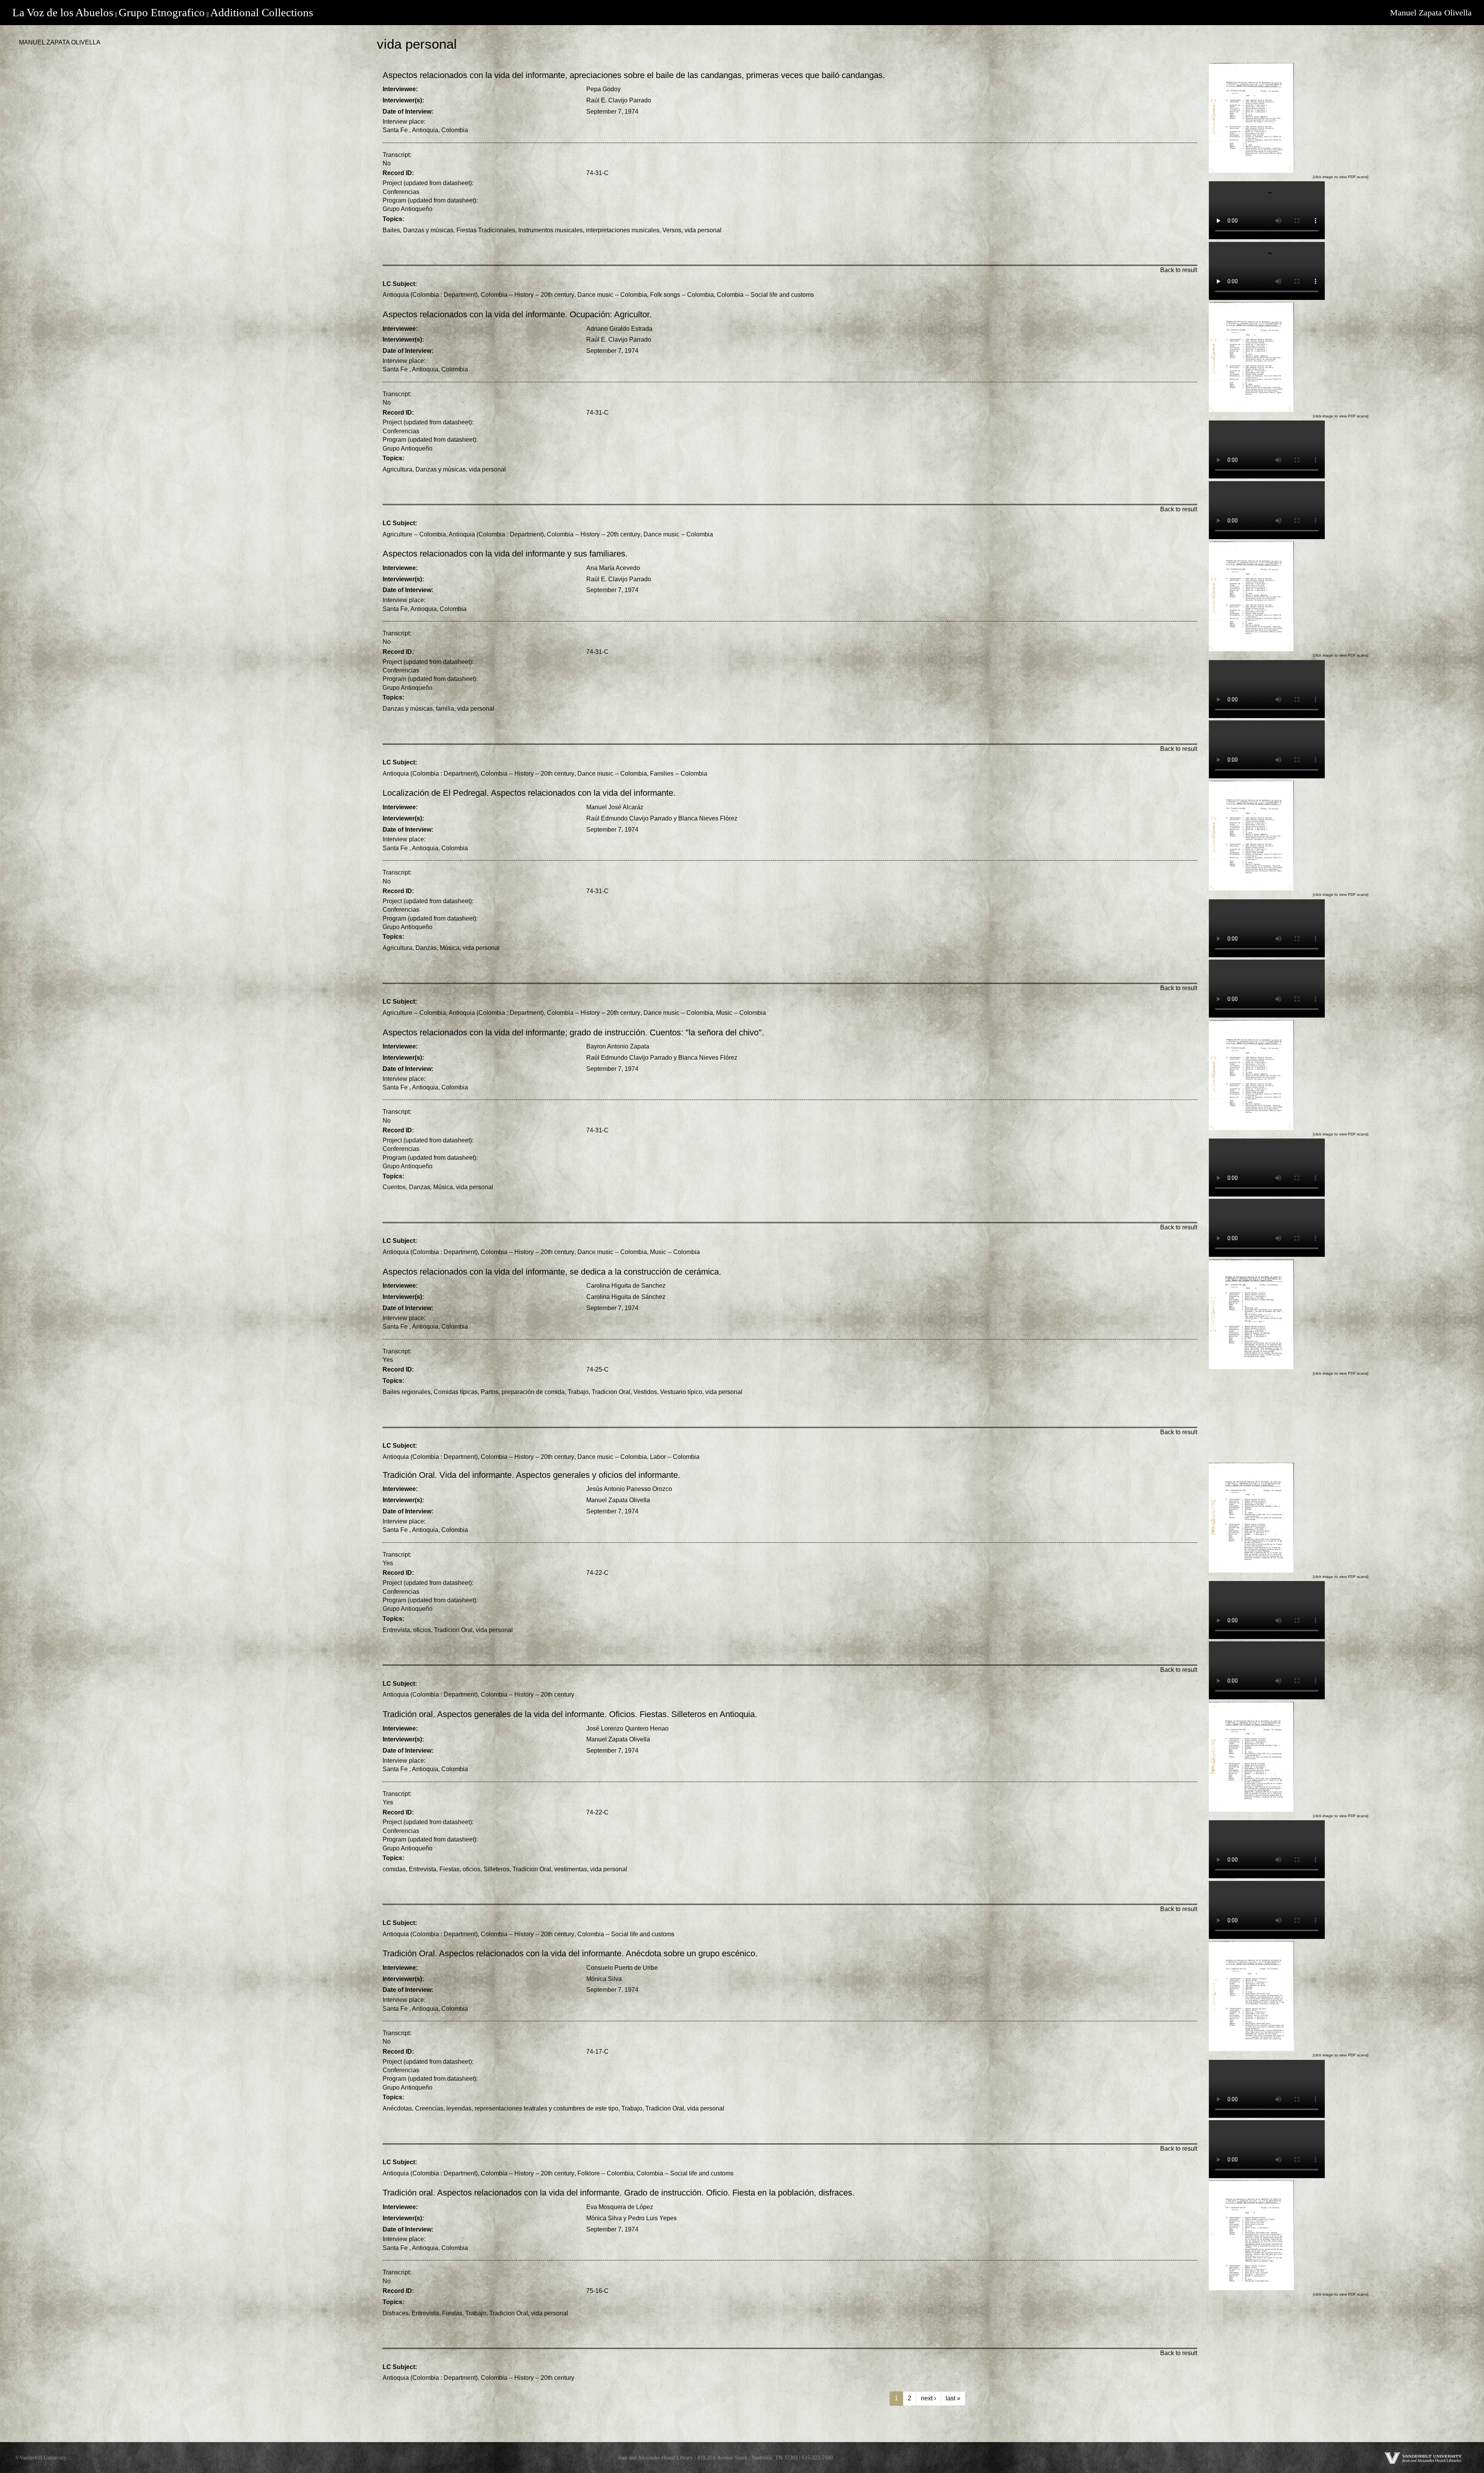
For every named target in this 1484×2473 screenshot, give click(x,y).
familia (445, 709)
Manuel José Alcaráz (615, 807)
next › (928, 2398)
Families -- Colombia (679, 774)
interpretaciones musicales (623, 230)
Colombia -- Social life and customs (765, 295)
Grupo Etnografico (162, 12)
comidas (394, 1869)
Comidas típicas (456, 1392)
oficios (422, 1630)
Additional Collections (262, 12)
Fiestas (449, 1869)
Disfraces (396, 2313)
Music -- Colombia (741, 1013)
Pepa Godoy (603, 89)
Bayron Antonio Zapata (618, 1046)
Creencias (429, 2108)
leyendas (459, 2108)
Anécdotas (397, 2108)
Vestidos (645, 1392)
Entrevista (396, 1630)
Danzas (426, 948)
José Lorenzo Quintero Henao (627, 1728)
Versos (672, 230)
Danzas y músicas (428, 230)
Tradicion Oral (611, 1392)
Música (450, 948)
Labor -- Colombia (675, 1457)
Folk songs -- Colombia (682, 295)
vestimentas (571, 1869)
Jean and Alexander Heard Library (655, 2458)
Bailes (391, 230)
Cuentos (394, 1187)
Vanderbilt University (43, 2458)
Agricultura (397, 469)
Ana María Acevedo (613, 568)
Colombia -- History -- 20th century (528, 295)
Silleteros (496, 1869)
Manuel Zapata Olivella (1431, 13)
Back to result (1179, 270)
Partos (490, 1392)
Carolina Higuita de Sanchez (626, 1286)
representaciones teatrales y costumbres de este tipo (546, 2108)
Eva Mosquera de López (620, 2207)
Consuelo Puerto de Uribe (622, 1968)
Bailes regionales (407, 1392)
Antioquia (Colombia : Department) (430, 295)
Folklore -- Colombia (605, 2173)
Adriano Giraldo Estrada (619, 329)
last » (953, 2398)
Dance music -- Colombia (612, 295)
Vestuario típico (681, 1392)
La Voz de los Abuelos (63, 12)
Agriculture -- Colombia (414, 534)
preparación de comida (533, 1392)
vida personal (703, 230)
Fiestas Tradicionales (486, 230)
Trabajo (578, 1392)
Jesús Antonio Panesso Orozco (629, 1489)
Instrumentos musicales (551, 230)
